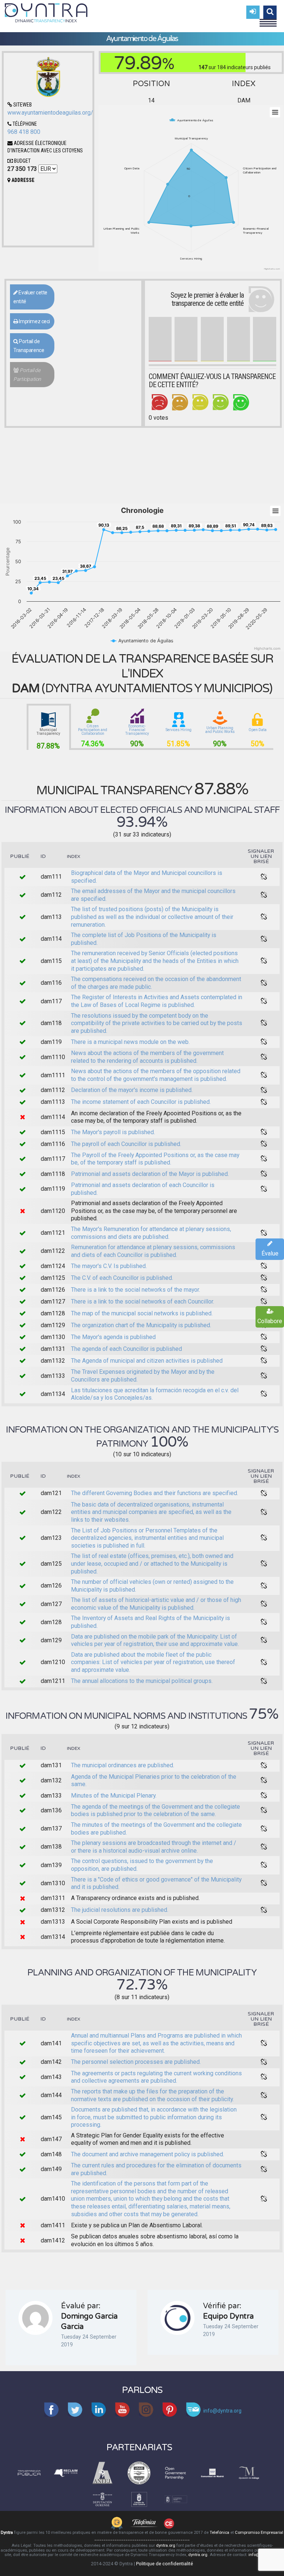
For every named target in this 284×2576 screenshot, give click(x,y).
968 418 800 (24, 132)
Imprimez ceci (34, 321)
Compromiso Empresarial (259, 2533)
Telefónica (219, 2533)
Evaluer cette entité (30, 297)
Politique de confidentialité (165, 2564)
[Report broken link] (264, 877)
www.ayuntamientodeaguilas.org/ (50, 113)
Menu (268, 20)
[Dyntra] (46, 12)
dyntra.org (166, 2545)
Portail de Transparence (29, 346)
